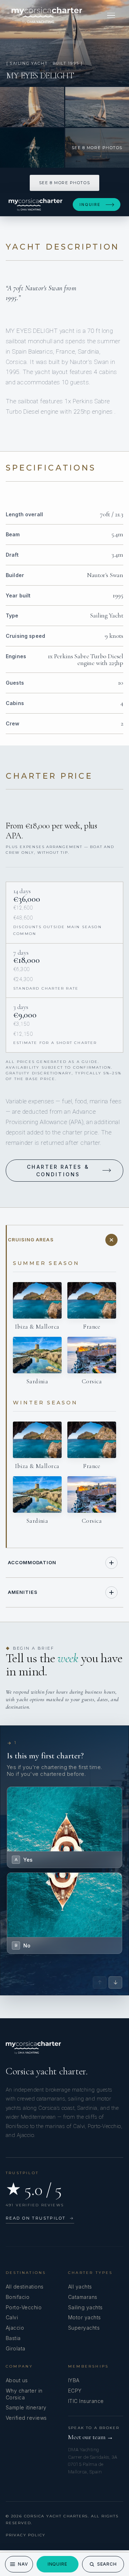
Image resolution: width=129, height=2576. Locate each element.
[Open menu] (111, 15)
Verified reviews (26, 2418)
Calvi (12, 2317)
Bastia (13, 2338)
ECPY (75, 2391)
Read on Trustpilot (40, 2218)
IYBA (74, 2380)
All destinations (25, 2287)
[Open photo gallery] (64, 43)
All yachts (80, 2287)
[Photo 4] (32, 148)
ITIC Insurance (86, 2401)
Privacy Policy (26, 2535)
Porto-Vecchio (24, 2307)
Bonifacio (18, 2297)
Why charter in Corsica (24, 2394)
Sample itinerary (26, 2407)
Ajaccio (15, 2328)
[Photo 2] (32, 107)
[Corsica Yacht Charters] (47, 15)
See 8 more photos (64, 183)
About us (17, 2380)
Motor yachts (85, 2317)
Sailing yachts (85, 2307)
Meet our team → (91, 2437)
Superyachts (84, 2328)
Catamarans (83, 2297)
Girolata (16, 2348)
